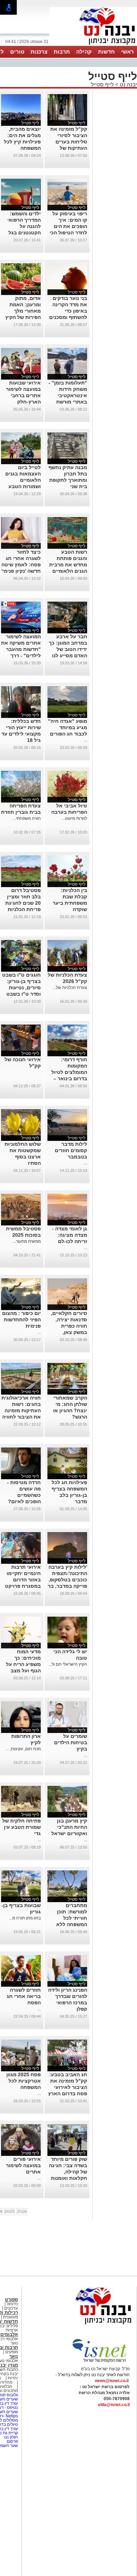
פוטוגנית (11, 2317)
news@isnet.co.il (112, 2381)
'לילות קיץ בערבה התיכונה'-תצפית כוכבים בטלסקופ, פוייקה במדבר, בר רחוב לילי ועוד (67, 1580)
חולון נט (11, 2437)
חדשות (106, 52)
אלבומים (9, 2334)
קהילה (84, 52)
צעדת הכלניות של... (70, 988)
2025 (9, 2212)
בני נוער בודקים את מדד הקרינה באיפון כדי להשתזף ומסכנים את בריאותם (68, 311)
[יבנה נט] (90, 2325)
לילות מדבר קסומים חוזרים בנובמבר (71, 1150)
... (86, 740)
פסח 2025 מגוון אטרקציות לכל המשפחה (24, 2081)
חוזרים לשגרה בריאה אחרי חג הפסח (24, 1996)
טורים (17, 52)
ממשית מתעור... (27, 1241)
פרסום (12, 2441)
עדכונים (11, 2308)
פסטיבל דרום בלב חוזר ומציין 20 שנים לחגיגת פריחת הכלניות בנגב (23, 903)
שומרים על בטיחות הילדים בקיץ (71, 1742)
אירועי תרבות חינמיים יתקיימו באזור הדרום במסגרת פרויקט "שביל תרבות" (23, 1580)
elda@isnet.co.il (114, 2405)
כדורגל (12, 2304)
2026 (22, 2212)
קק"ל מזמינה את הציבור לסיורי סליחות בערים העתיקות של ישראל (69, 142)
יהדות (13, 2378)
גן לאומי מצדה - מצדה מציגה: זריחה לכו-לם (70, 1235)
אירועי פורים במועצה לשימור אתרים (23, 2165)
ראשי (128, 52)
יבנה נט (128, 84)
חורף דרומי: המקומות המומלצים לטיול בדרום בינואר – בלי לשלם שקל (69, 1072)
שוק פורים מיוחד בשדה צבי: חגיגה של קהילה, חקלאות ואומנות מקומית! (68, 2172)
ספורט (11, 2300)
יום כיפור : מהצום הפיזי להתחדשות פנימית (21, 1320)
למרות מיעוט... (74, 818)
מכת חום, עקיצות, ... (23, 1749)
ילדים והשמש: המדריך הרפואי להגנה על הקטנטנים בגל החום (24, 226)
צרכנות (39, 52)
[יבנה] (93, 45)
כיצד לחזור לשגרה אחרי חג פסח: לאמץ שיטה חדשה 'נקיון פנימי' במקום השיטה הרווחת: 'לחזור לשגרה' (21, 571)
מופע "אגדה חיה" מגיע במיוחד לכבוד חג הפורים (68, 727)
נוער (14, 2356)
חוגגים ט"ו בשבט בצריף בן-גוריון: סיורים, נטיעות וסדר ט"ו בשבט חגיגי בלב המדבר (21, 988)
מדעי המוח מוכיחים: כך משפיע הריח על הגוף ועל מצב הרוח (23, 1664)
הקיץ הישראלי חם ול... (68, 1664)
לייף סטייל (102, 84)
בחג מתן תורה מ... (25, 1918)
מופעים (12, 2352)
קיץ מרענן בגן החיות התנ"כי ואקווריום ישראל (69, 1827)
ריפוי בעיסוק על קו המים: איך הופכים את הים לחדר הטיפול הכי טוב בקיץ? (68, 226)
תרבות (62, 52)
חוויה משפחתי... (27, 818)
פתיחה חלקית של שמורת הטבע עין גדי (21, 1827)
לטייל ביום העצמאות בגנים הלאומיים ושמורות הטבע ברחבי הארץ (23, 480)
